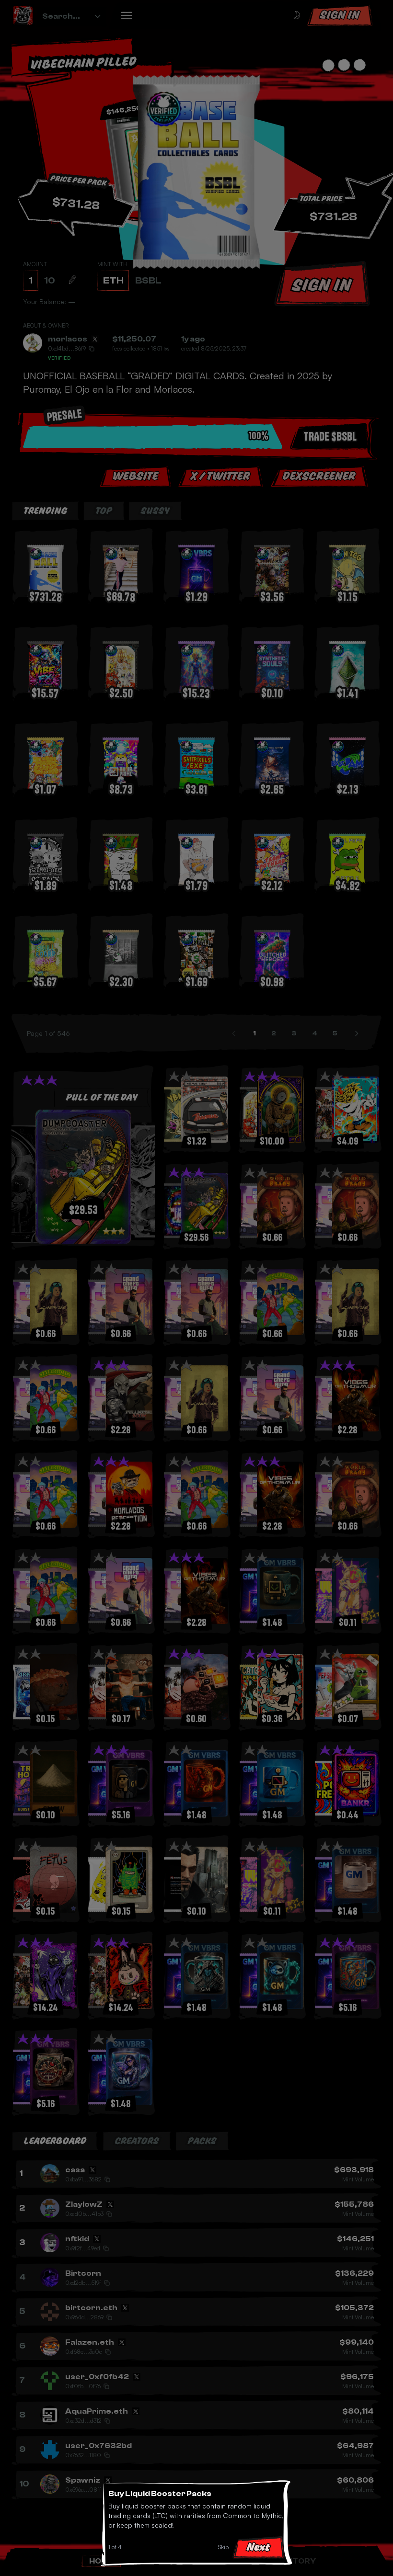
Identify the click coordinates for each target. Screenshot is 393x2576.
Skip (223, 2547)
